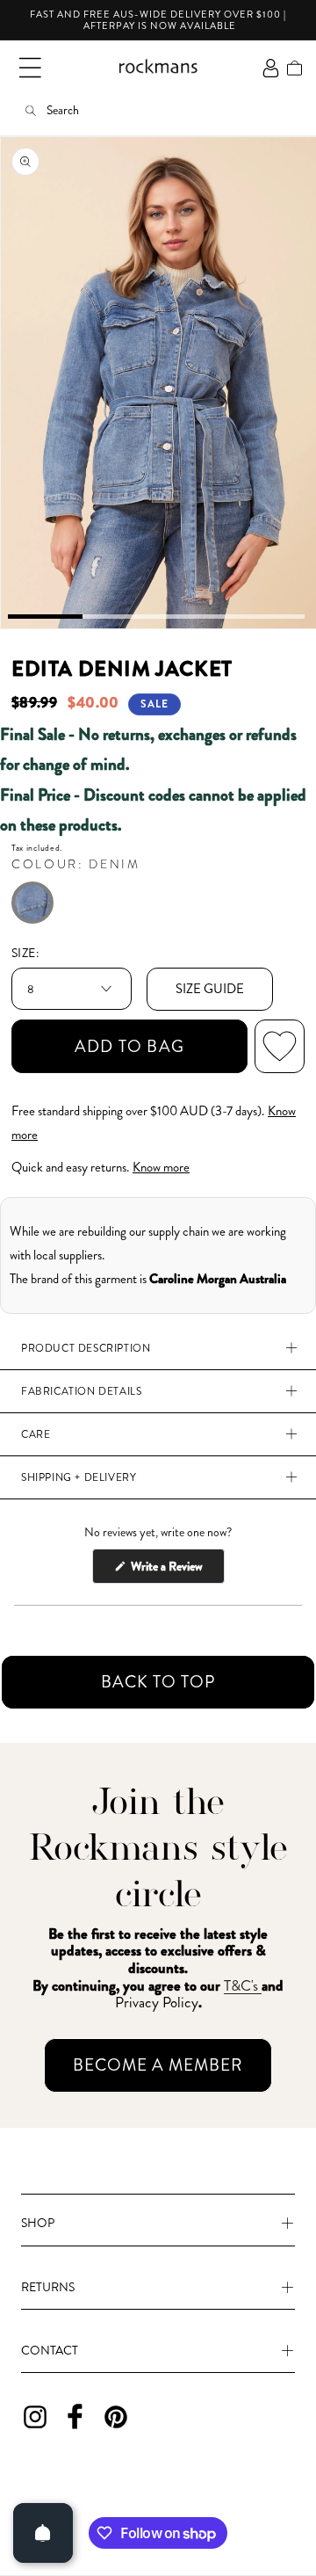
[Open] (43, 2533)
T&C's (243, 1985)
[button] (30, 68)
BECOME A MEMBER (158, 2065)
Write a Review (176, 1570)
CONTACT (50, 2350)
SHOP (38, 2223)
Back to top (158, 1682)
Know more (161, 1167)
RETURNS (48, 2287)
